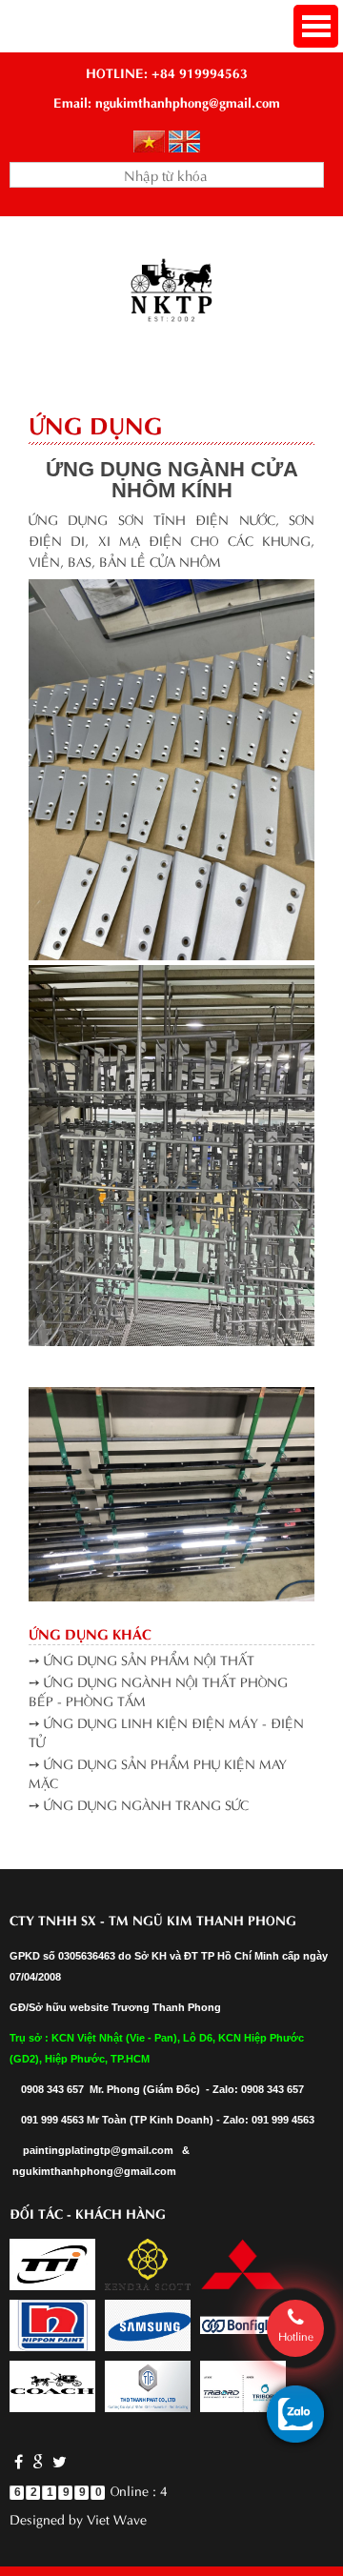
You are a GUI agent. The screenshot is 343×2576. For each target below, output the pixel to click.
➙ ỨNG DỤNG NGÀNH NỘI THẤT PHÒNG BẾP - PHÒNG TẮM (158, 1690)
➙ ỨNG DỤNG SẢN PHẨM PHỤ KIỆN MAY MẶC (158, 1772)
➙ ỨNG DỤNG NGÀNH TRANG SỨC (139, 1804)
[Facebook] (19, 2460)
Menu (316, 26)
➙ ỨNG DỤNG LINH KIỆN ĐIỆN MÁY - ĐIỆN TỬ (166, 1731)
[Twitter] (57, 2460)
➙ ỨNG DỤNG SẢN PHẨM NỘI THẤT (141, 1659)
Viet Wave (117, 2518)
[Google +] (38, 2460)
